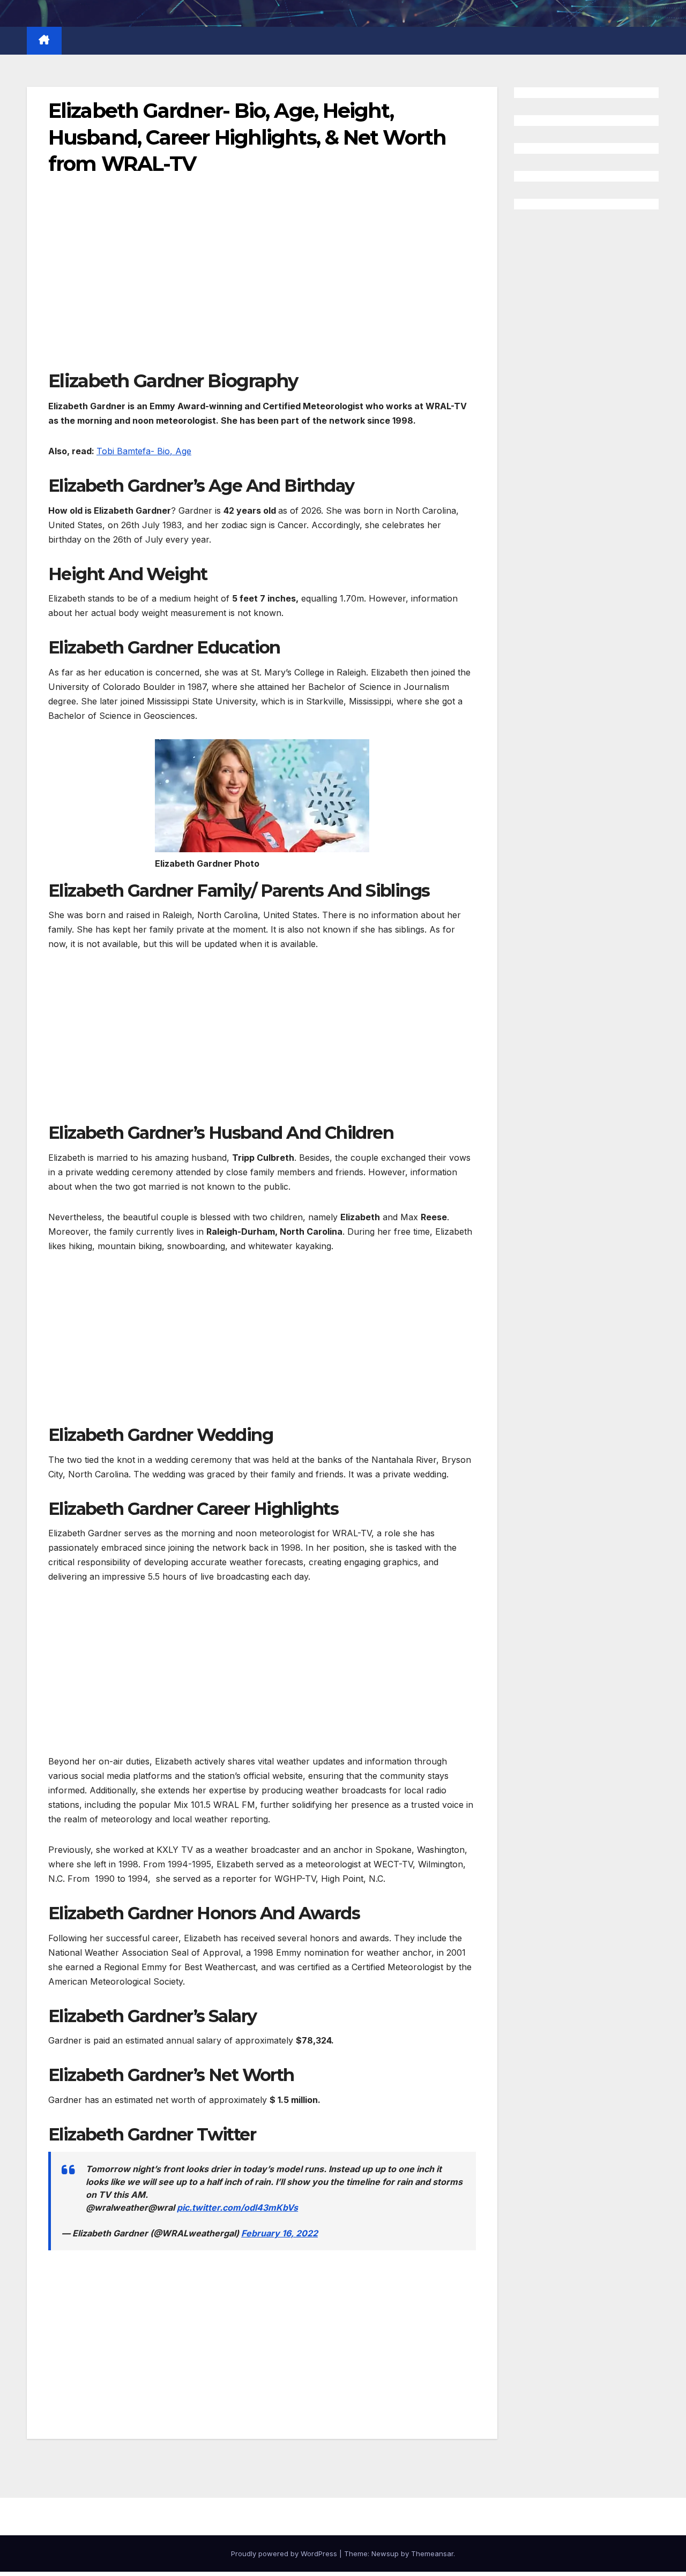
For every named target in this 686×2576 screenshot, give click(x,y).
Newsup (385, 2554)
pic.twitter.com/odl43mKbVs (237, 2207)
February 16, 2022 (279, 2233)
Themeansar (432, 2554)
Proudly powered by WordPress (285, 2554)
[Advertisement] (262, 290)
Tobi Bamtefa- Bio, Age (144, 451)
